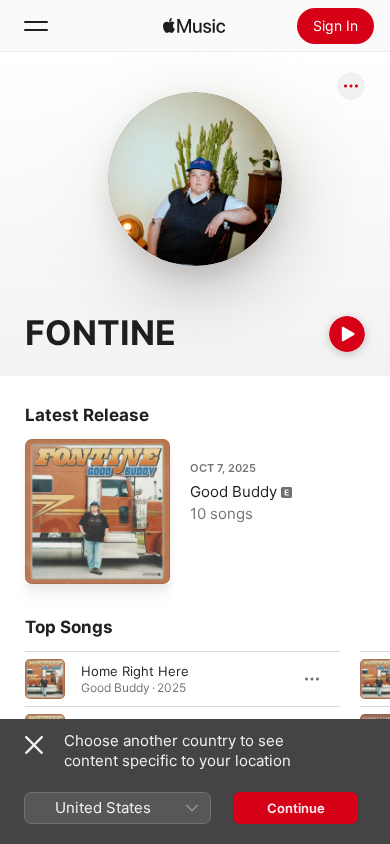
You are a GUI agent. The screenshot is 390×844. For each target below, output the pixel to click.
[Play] (347, 334)
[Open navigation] (36, 26)
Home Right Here (135, 671)
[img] (194, 26)
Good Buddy (233, 491)
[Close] (34, 745)
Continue (296, 808)
